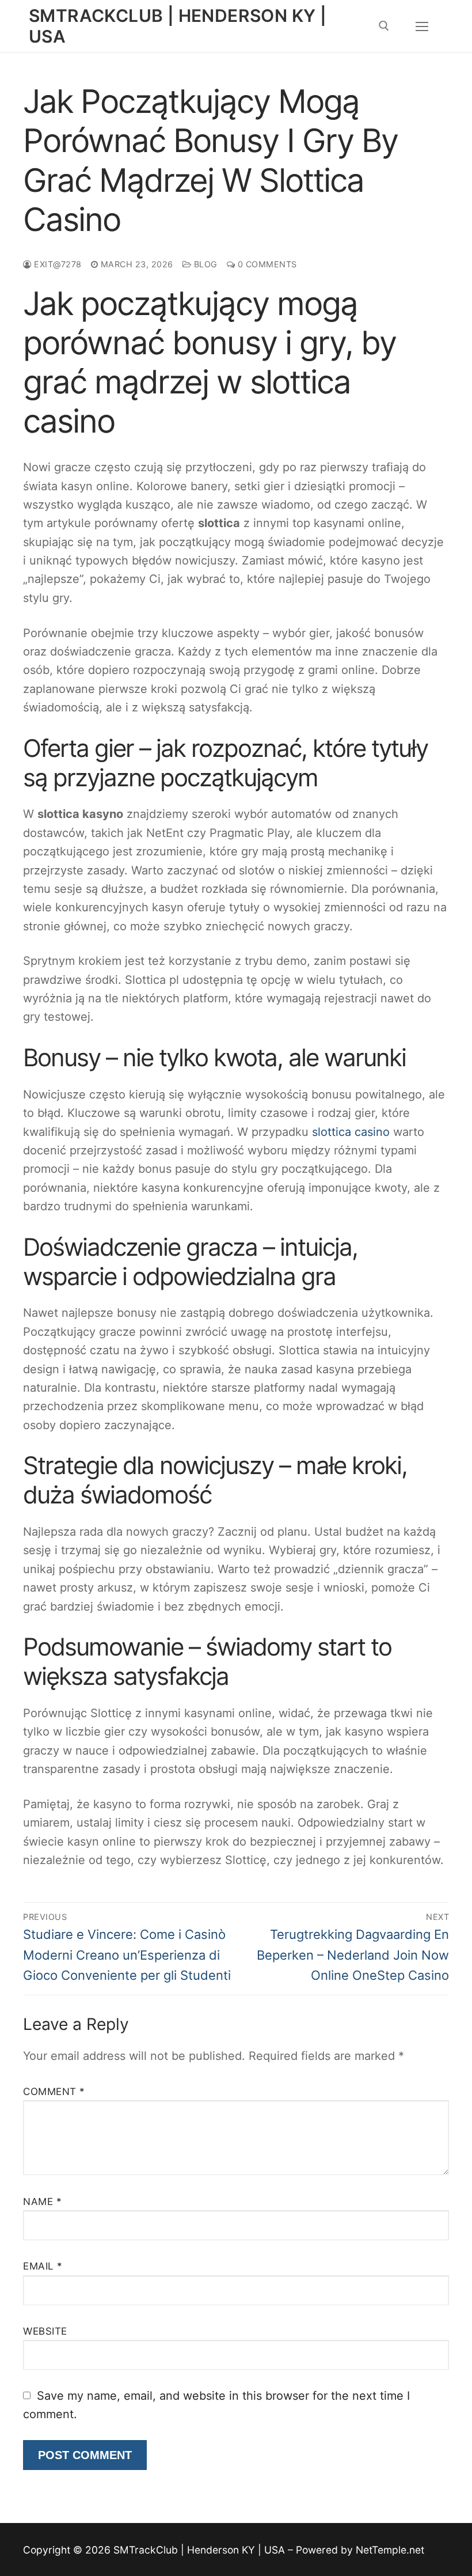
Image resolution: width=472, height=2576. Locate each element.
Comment (54, 2092)
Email (43, 2266)
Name (42, 2202)
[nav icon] (422, 26)
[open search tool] (384, 26)
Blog (204, 264)
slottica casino (351, 1132)
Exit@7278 (57, 264)
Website (45, 2331)
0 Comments (266, 264)
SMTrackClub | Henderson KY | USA (178, 26)
